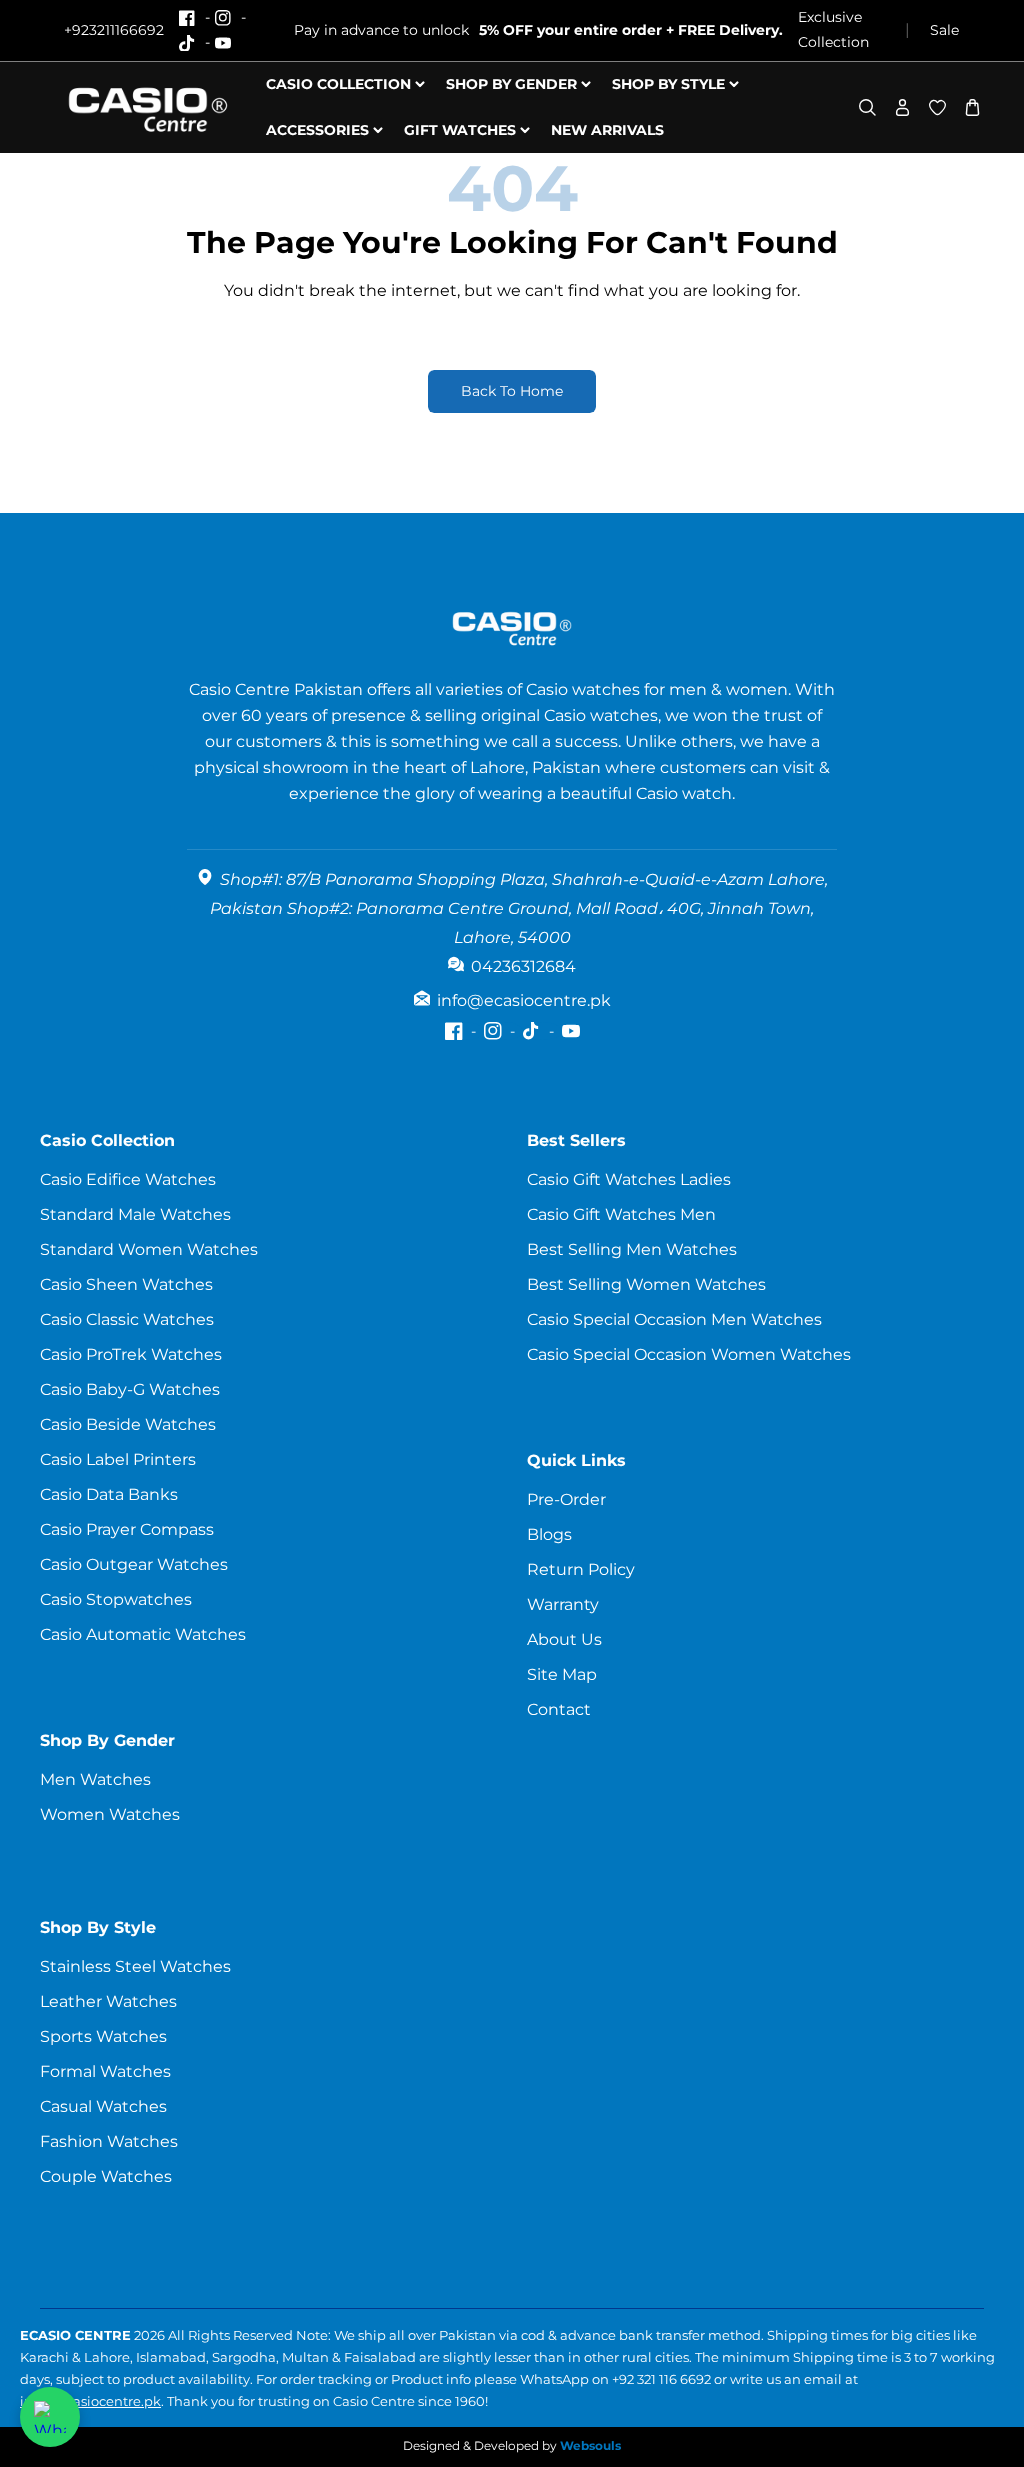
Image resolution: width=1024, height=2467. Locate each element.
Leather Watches (108, 2001)
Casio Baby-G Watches (130, 1389)
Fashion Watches (109, 2141)
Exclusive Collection (833, 29)
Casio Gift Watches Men (621, 1214)
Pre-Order (566, 1499)
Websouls (590, 2445)
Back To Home (512, 391)
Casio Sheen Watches (126, 1284)
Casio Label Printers (118, 1459)
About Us (564, 1639)
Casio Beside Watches (128, 1424)
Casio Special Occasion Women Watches (689, 1354)
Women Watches (110, 1814)
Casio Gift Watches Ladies (629, 1179)
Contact (559, 1709)
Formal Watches (105, 2071)
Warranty (563, 1604)
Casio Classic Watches (127, 1319)
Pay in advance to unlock (538, 30)
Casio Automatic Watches (143, 1634)
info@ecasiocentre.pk (90, 2401)
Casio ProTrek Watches (131, 1354)
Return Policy (581, 1569)
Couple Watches (106, 2176)
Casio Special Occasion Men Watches (674, 1319)
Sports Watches (103, 2036)
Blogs (549, 1534)
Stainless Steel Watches (135, 1966)
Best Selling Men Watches (632, 1249)
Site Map (562, 1674)
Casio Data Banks (109, 1494)
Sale (944, 30)
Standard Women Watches (149, 1249)
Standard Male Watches (135, 1214)
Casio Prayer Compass (127, 1529)
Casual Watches (103, 2106)
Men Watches (95, 1779)
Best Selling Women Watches (646, 1284)
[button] (867, 107)
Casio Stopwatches (116, 1599)
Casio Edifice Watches (128, 1179)
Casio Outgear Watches (134, 1564)
